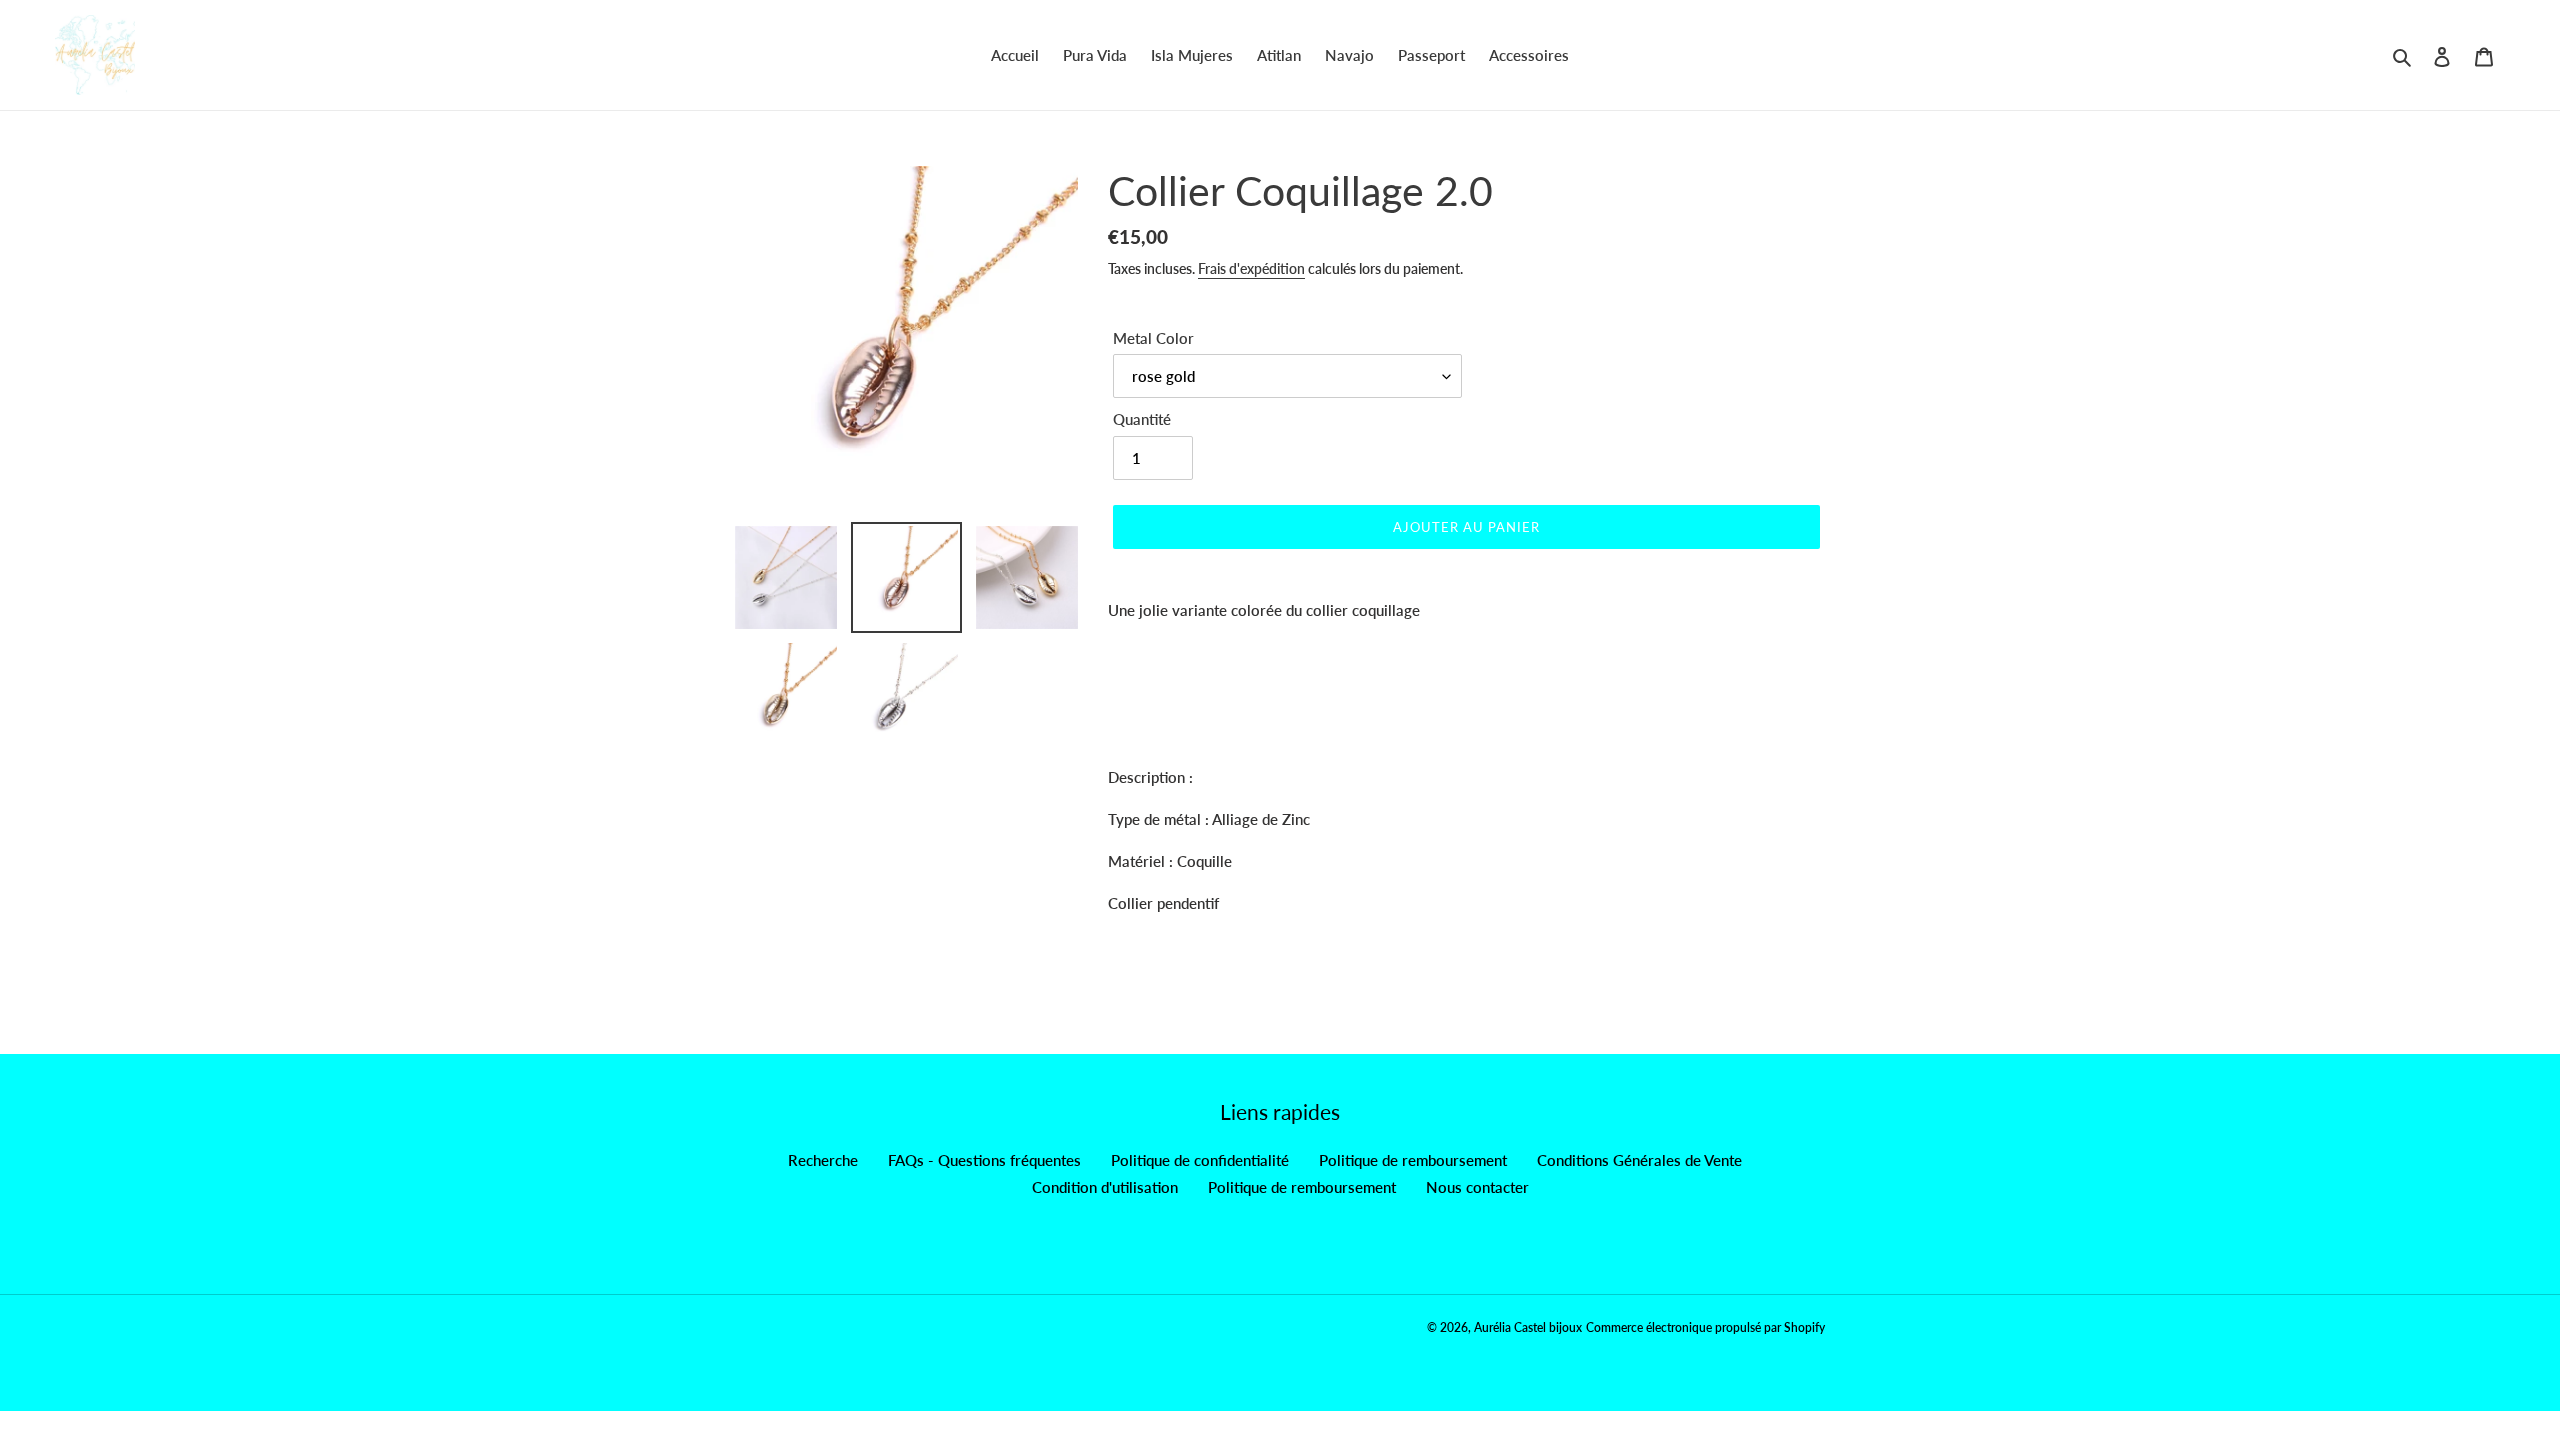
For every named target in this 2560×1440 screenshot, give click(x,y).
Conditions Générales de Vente (1639, 1160)
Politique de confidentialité (1200, 1160)
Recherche (823, 1160)
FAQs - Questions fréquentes (984, 1160)
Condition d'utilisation (1105, 1187)
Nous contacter (1477, 1187)
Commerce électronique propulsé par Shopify (1705, 1327)
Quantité (1142, 419)
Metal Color (1153, 338)
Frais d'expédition (1251, 268)
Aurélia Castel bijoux (1528, 1327)
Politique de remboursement (1413, 1160)
